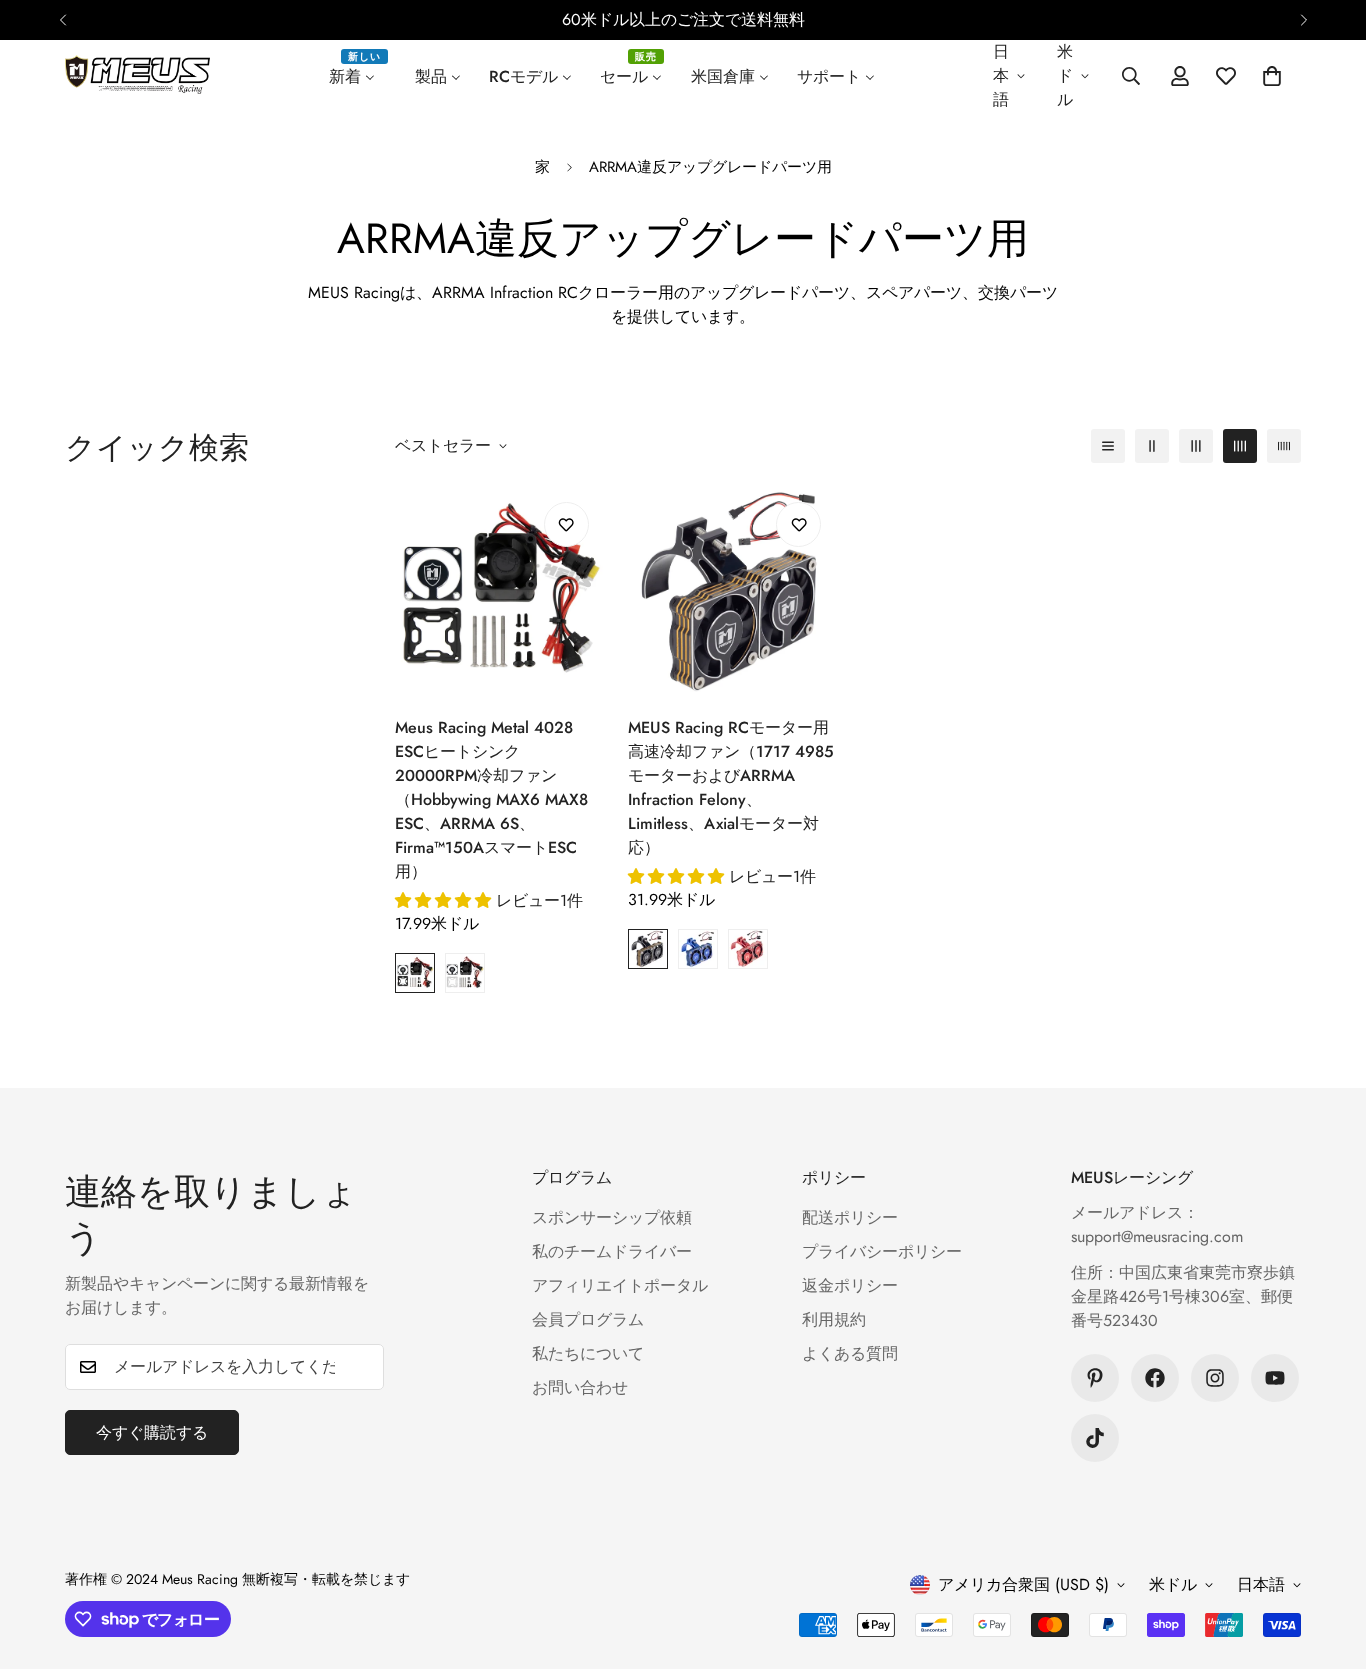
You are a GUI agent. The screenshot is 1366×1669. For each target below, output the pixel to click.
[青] (698, 949)
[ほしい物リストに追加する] (566, 524)
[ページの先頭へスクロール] (1327, 1560)
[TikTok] (1095, 1438)
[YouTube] (1275, 1378)
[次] (1303, 20)
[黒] (415, 973)
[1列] (1108, 446)
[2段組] (1152, 446)
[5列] (1284, 446)
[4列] (1240, 446)
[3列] (1196, 446)
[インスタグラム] (1215, 1378)
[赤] (748, 949)
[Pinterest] (1095, 1378)
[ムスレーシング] (137, 76)
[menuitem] (358, 76)
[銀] (465, 973)
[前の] (62, 20)
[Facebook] (1155, 1378)
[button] (1272, 76)
